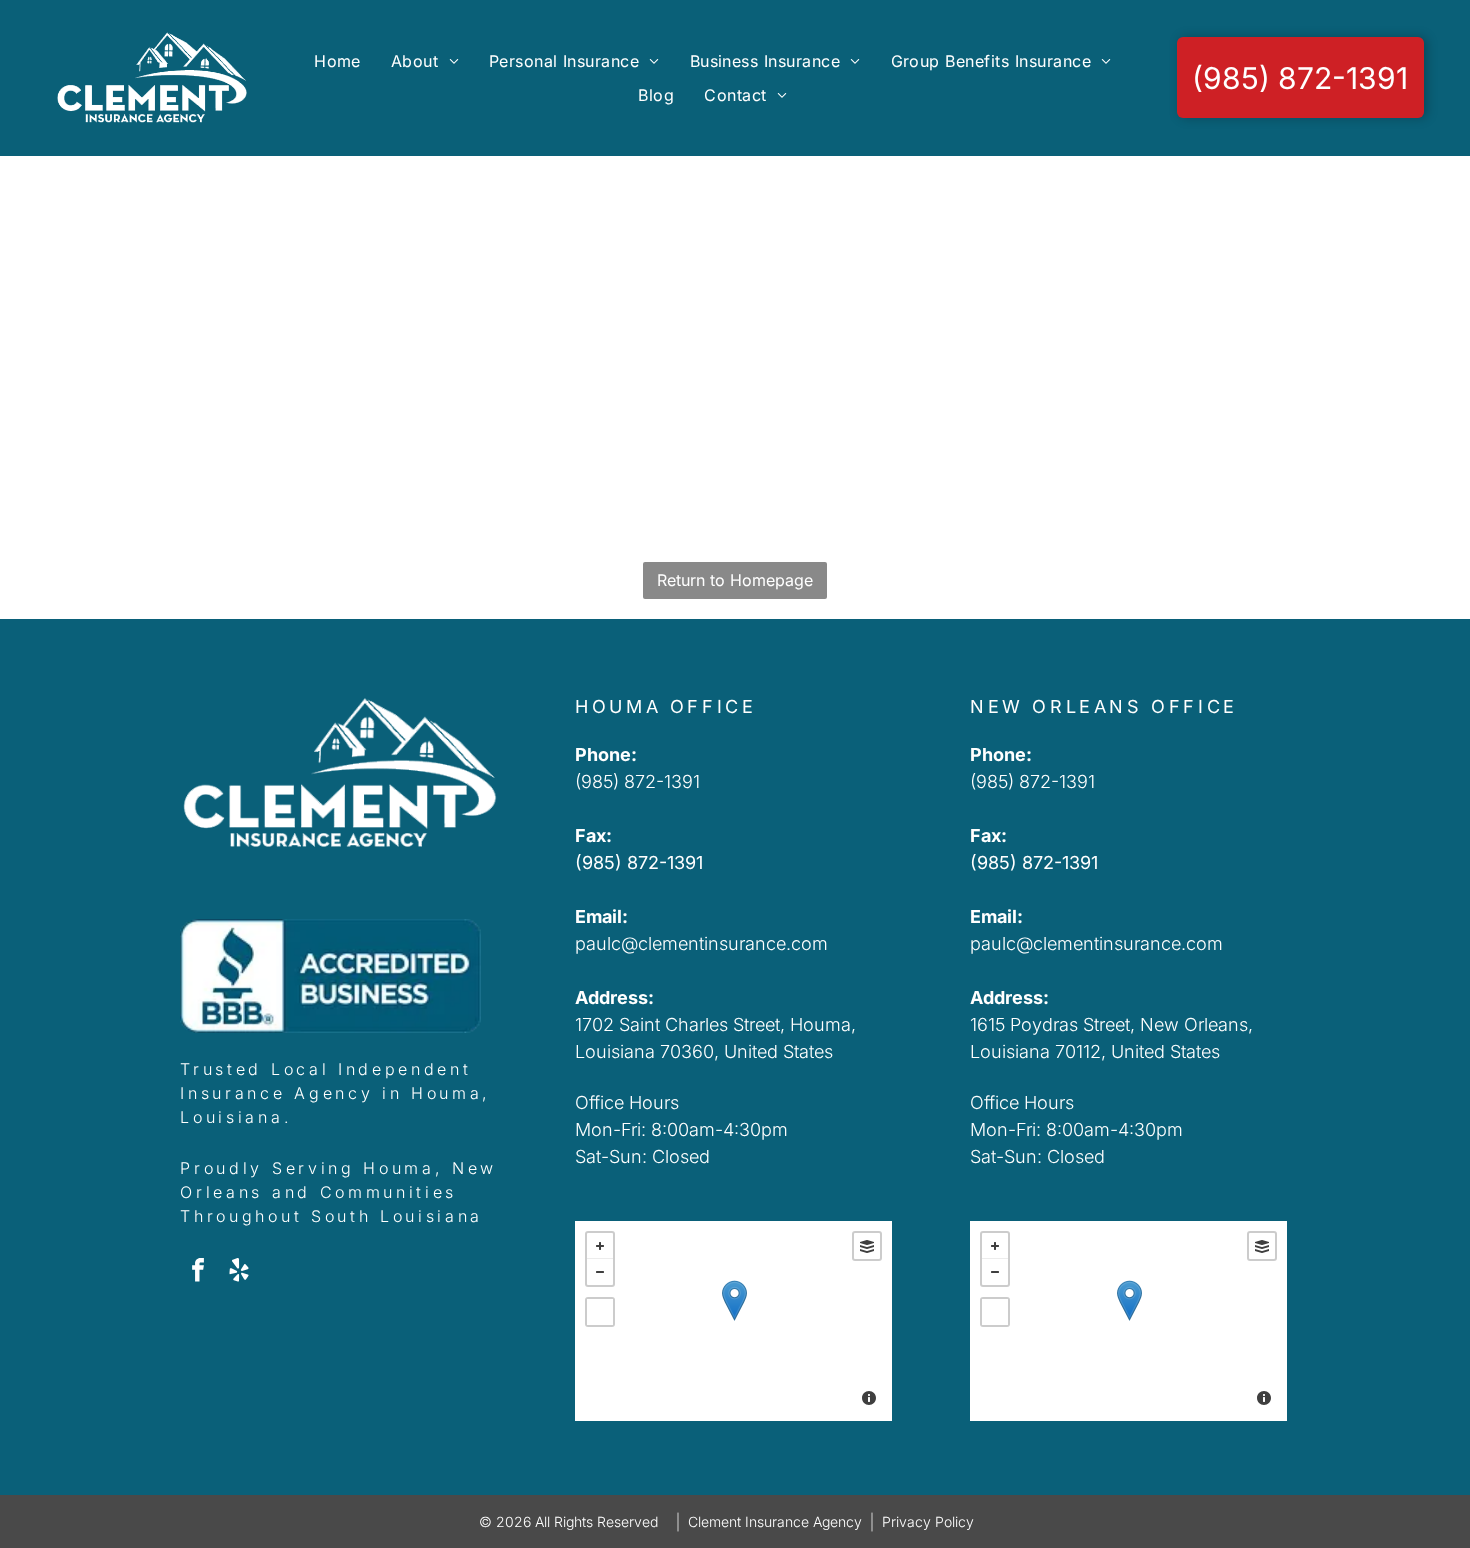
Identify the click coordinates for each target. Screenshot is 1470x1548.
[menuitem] (337, 61)
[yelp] (239, 1272)
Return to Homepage (735, 580)
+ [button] (600, 1246)
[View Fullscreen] (600, 1312)
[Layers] (867, 1246)
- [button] (600, 1272)
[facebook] (198, 1272)
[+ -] (733, 1321)
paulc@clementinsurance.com (701, 943)
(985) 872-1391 (637, 781)
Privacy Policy (928, 1521)
